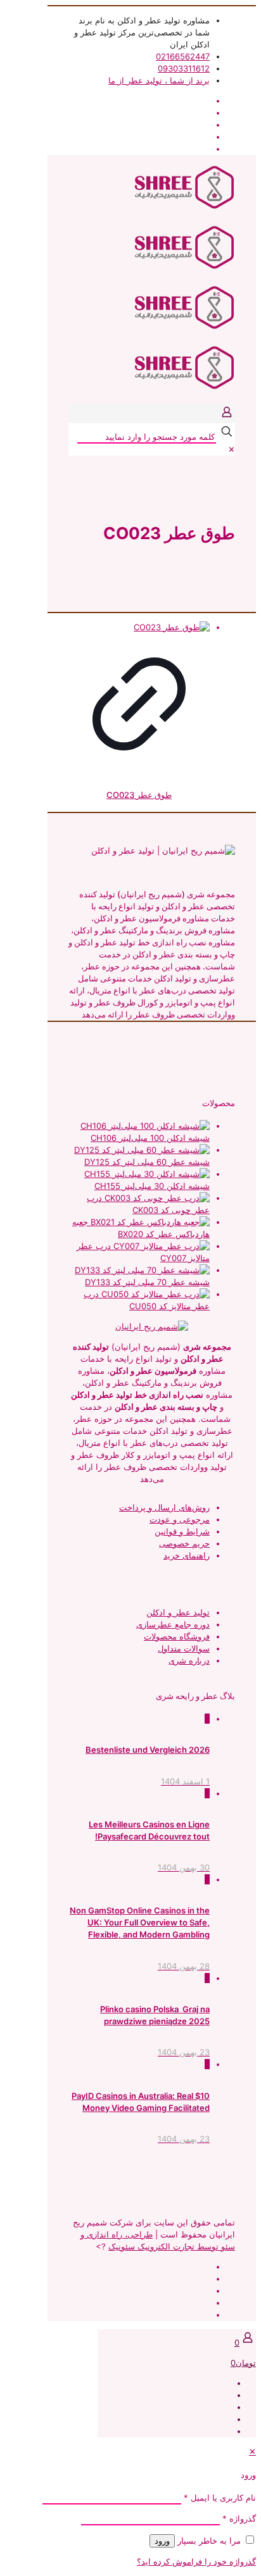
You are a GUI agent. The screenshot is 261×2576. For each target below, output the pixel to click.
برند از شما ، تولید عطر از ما (159, 80)
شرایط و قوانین (182, 1531)
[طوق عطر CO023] (139, 627)
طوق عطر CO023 (139, 795)
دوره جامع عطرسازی (173, 1624)
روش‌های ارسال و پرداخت (164, 1507)
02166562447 (183, 56)
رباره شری (187, 1660)
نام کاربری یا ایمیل (220, 2498)
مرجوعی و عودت (180, 1519)
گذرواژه (239, 2518)
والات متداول (180, 1648)
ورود (162, 2541)
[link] (232, 449)
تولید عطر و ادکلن (178, 1612)
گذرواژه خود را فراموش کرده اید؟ (196, 2561)
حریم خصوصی (184, 1543)
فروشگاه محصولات (177, 1636)
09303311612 (184, 68)
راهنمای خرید (187, 1555)
